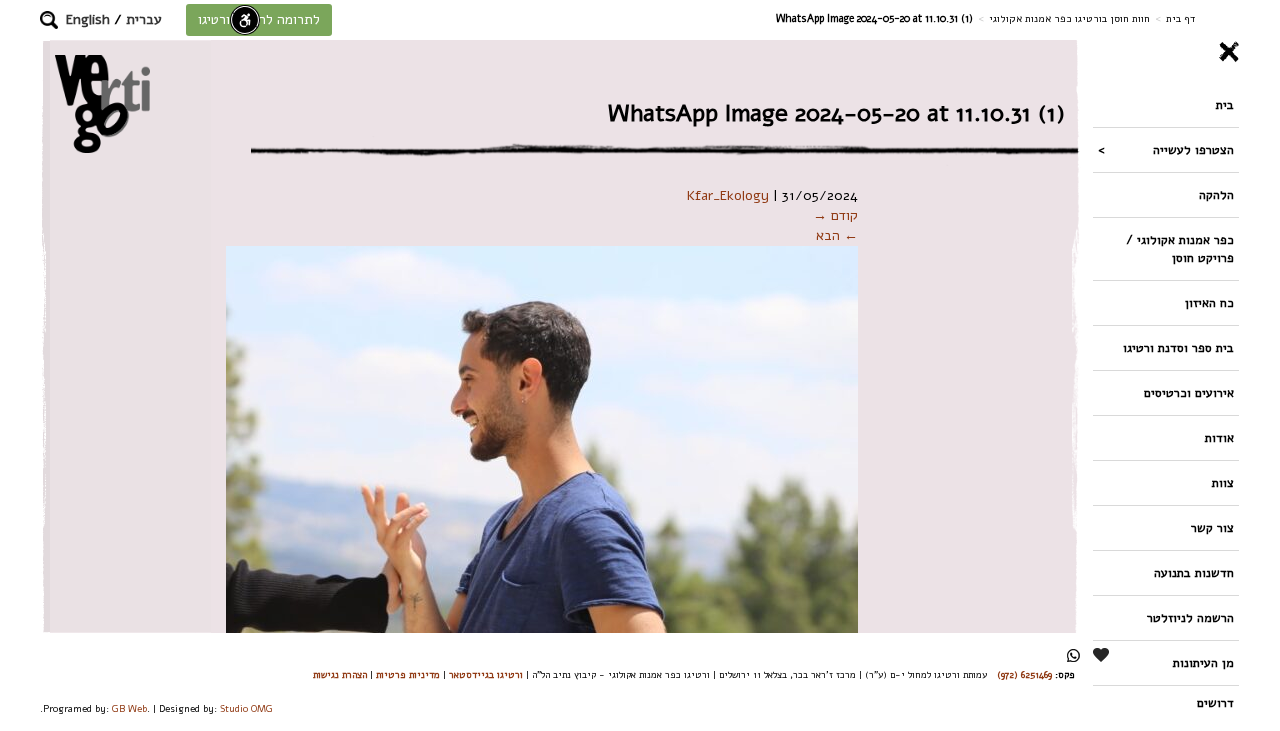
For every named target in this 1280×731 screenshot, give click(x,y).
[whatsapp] (1073, 655)
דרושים (1215, 702)
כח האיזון (1209, 302)
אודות (1219, 437)
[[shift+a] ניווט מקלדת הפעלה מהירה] (245, 20)
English (88, 19)
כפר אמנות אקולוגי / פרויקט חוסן (1180, 248)
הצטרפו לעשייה (1193, 149)
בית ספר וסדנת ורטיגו (1178, 347)
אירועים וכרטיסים (1189, 392)
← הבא (837, 235)
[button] (49, 20)
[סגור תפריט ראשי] (1166, 52)
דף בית (1180, 18)
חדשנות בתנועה (1194, 572)
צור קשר (1212, 527)
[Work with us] (1102, 655)
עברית (144, 19)
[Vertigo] (102, 103)
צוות (1223, 482)
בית (1225, 104)
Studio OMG (246, 708)
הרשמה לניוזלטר (1190, 617)
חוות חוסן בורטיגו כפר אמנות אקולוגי (1069, 18)
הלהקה (1216, 194)
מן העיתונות (1203, 662)
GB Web (129, 708)
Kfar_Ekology (728, 195)
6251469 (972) (1024, 674)
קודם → (835, 215)
